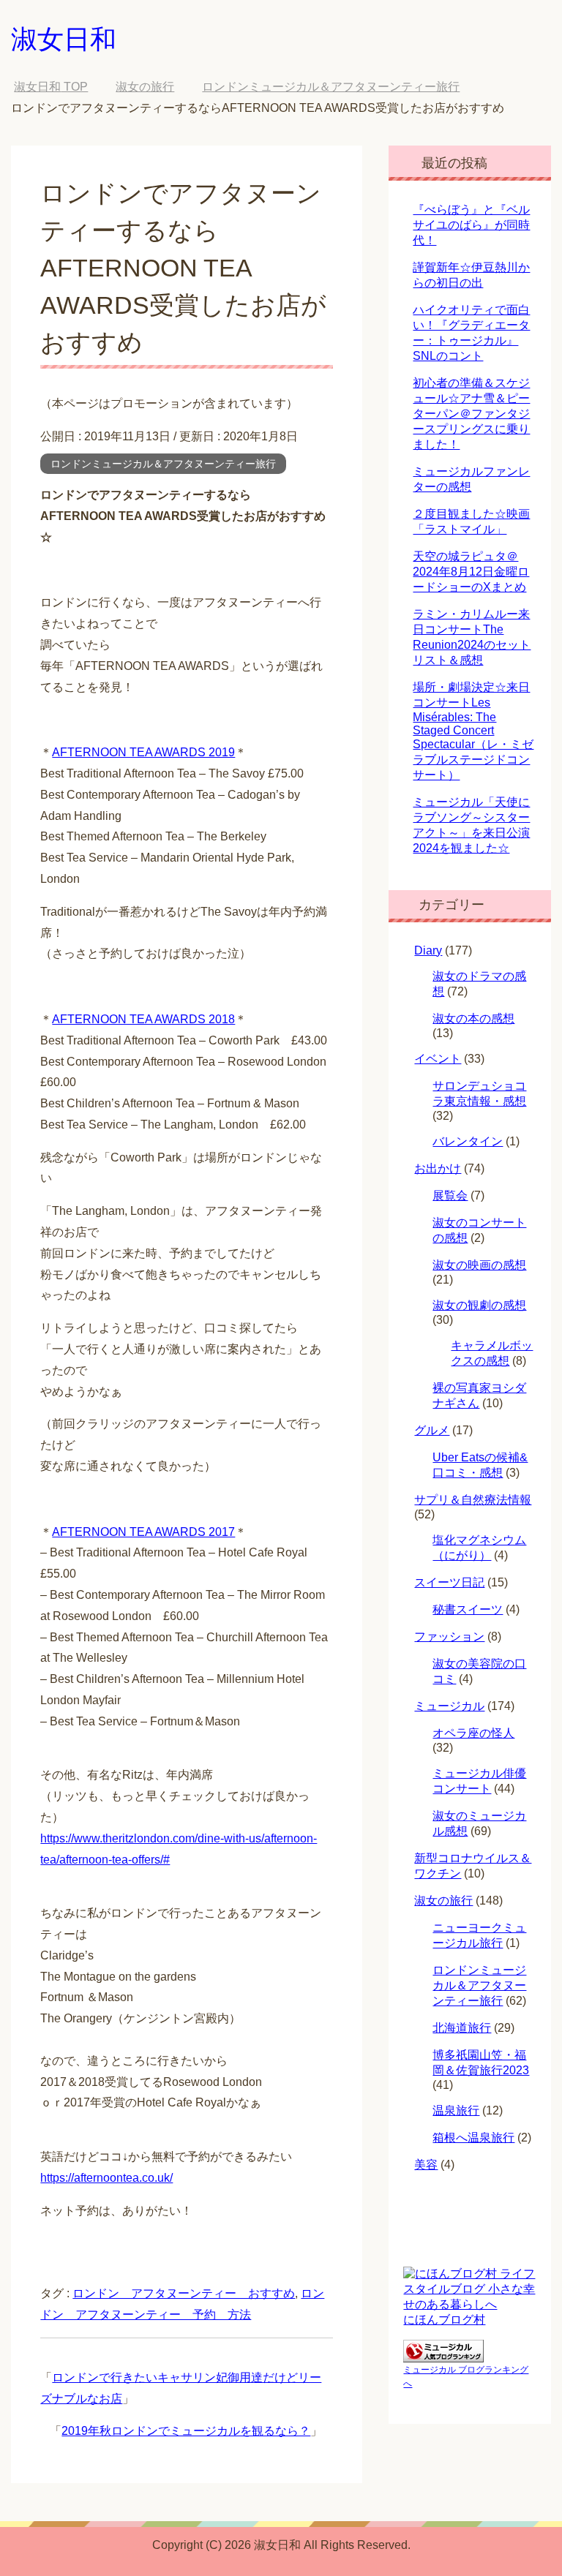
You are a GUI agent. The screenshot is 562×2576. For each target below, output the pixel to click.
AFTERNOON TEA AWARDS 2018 (143, 1019)
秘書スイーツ (468, 1609)
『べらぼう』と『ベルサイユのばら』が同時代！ (471, 225)
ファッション (449, 1637)
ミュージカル (449, 1706)
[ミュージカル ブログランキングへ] (443, 2355)
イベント (438, 1059)
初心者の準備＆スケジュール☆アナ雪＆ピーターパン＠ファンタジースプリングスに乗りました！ (471, 414)
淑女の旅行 (443, 1901)
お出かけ (438, 1168)
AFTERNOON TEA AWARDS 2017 (143, 1532)
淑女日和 (64, 39)
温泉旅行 (456, 2110)
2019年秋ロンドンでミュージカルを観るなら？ (186, 2431)
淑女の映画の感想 (479, 1265)
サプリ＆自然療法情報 (473, 1500)
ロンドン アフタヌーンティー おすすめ (184, 2293)
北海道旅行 (462, 2028)
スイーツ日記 (449, 1582)
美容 (426, 2165)
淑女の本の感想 (473, 1018)
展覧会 (450, 1195)
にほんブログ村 (444, 2320)
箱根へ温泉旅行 (473, 2138)
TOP (51, 87)
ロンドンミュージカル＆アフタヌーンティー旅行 (163, 464)
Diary (428, 950)
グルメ (432, 1430)
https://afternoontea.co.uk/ (106, 2178)
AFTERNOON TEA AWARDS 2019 (143, 752)
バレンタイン (468, 1141)
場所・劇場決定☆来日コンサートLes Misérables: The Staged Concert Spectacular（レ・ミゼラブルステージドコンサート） (473, 731)
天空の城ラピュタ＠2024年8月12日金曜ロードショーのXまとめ (471, 572)
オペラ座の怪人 (473, 1733)
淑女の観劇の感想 (479, 1305)
